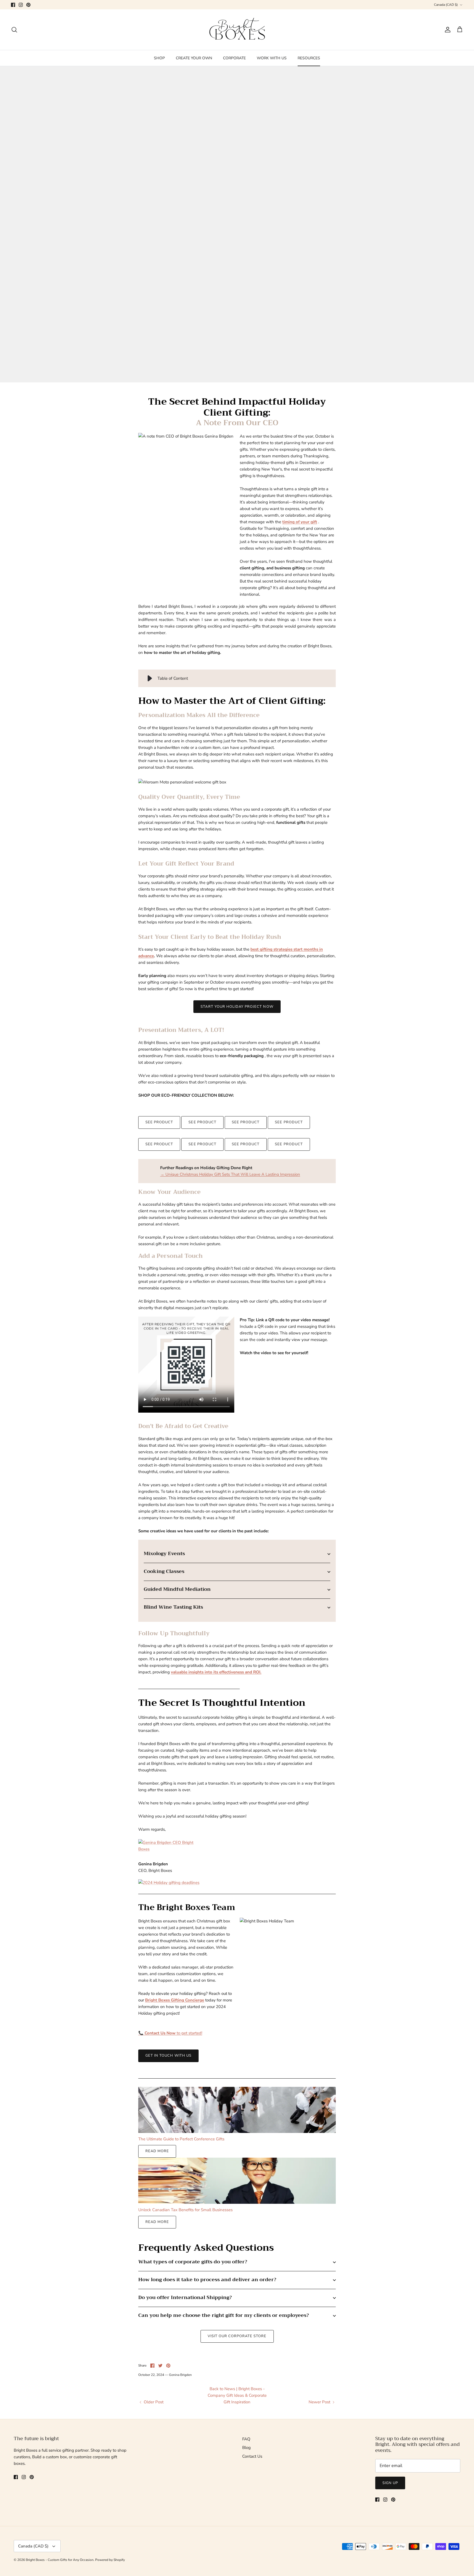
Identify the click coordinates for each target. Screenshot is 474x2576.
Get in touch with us (168, 2056)
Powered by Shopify (110, 2560)
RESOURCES (309, 58)
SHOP (159, 58)
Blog (246, 2448)
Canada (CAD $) (446, 5)
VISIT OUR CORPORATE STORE (237, 2336)
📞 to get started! (170, 2033)
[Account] (447, 30)
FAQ (246, 2439)
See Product (159, 1122)
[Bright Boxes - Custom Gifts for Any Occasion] (237, 30)
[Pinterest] (28, 5)
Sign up (390, 2483)
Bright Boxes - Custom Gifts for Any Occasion (60, 2560)
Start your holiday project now (237, 1007)
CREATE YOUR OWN (194, 58)
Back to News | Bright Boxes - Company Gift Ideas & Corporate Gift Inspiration (237, 2395)
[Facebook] (13, 5)
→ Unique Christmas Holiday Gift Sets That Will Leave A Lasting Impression (230, 1174)
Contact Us (252, 2456)
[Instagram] (21, 5)
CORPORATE (234, 58)
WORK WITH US (272, 58)
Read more (157, 2151)
